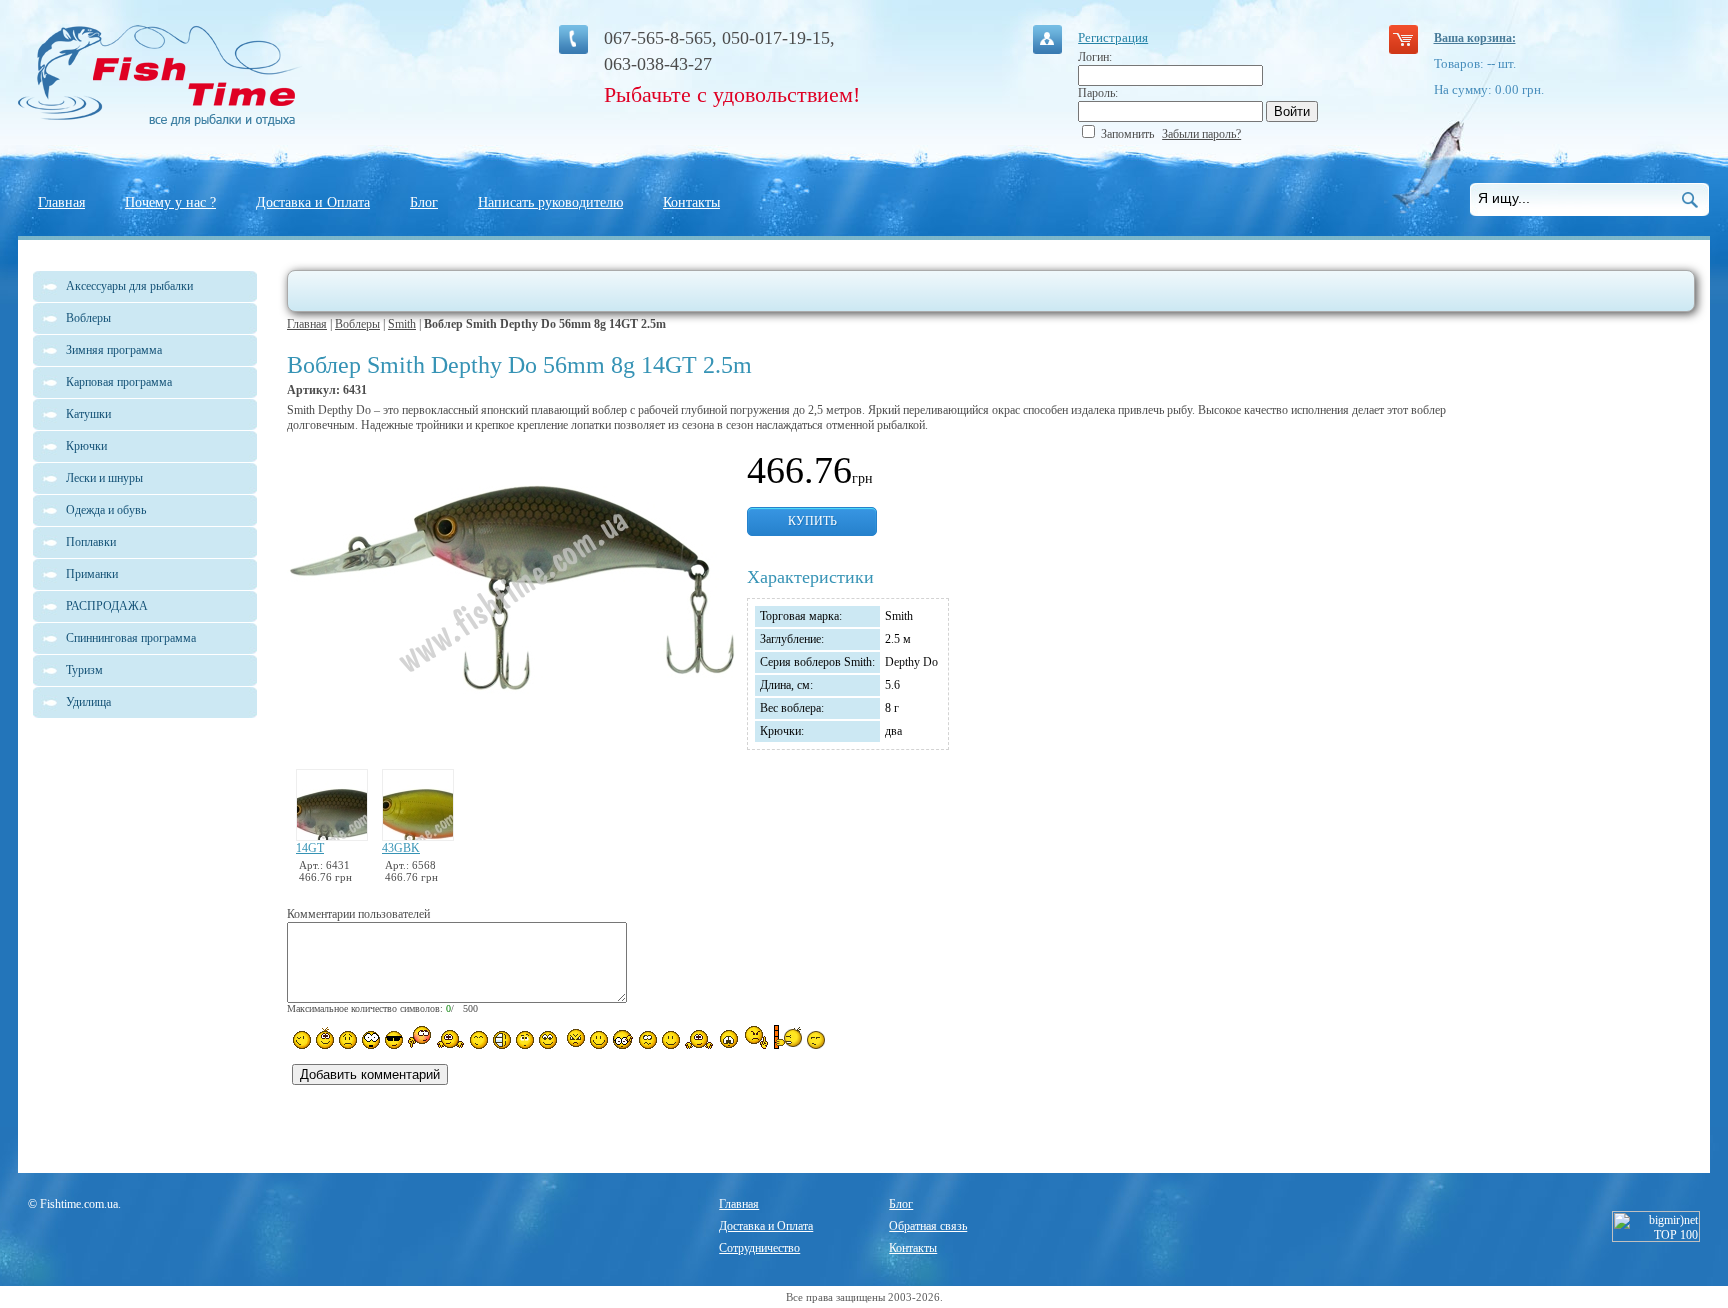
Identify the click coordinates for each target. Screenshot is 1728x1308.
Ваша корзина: (1475, 38)
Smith (402, 324)
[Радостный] (699, 1038)
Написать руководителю (550, 202)
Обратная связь (928, 1226)
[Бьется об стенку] (787, 1037)
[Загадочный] (548, 1040)
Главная (61, 202)
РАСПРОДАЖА (107, 606)
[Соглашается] (671, 1040)
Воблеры (357, 324)
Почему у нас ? (170, 202)
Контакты (691, 202)
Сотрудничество (759, 1248)
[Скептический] (816, 1040)
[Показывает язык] (599, 1040)
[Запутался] (648, 1040)
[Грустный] (348, 1040)
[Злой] (573, 1039)
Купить (812, 521)
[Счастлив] (479, 1040)
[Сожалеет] (729, 1039)
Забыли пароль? (1201, 134)
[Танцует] (450, 1038)
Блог (424, 202)
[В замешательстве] (525, 1040)
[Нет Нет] (756, 1037)
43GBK (401, 848)
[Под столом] (502, 1040)
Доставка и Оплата (313, 202)
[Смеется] (302, 1040)
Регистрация (1113, 37)
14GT (310, 848)
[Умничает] (623, 1039)
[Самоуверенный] (394, 1040)
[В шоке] (371, 1040)
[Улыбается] (325, 1038)
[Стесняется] (419, 1037)
